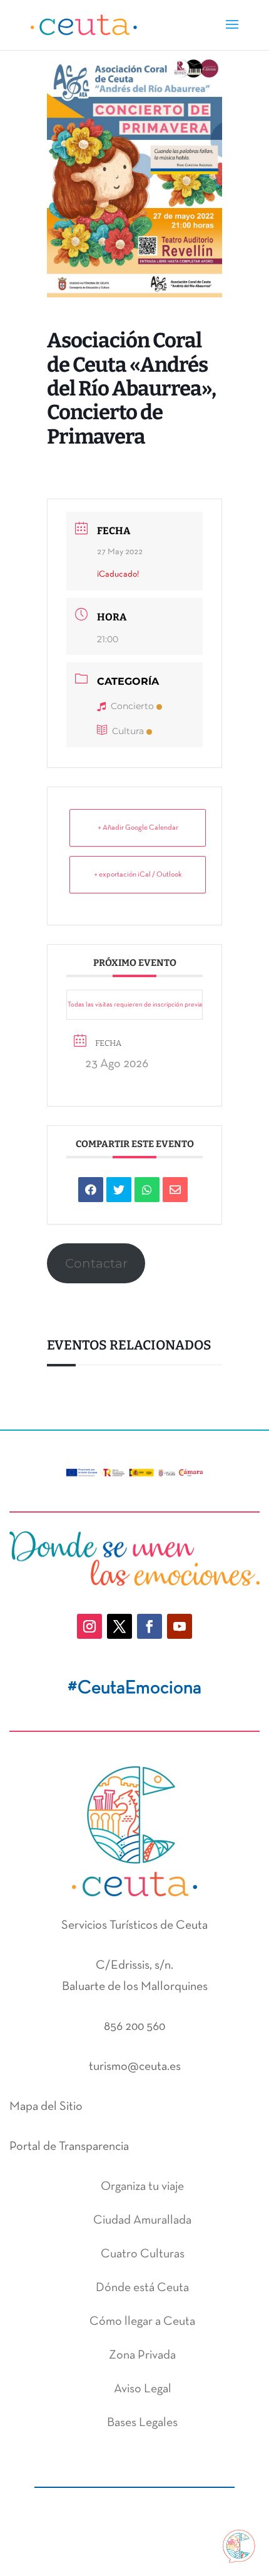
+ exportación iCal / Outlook (138, 875)
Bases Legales (142, 2423)
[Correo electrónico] (175, 1190)
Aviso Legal (143, 2389)
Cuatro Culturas (143, 2254)
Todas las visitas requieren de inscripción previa (135, 1005)
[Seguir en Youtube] (180, 1626)
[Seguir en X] (119, 1626)
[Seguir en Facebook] (150, 1626)
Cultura (128, 731)
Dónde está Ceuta (142, 2288)
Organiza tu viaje (142, 2187)
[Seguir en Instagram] (89, 1626)
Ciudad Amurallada (142, 2220)
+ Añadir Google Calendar (138, 828)
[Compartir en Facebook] (91, 1190)
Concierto (132, 706)
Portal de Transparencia (69, 2147)
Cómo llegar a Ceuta (142, 2322)
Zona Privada (142, 2355)
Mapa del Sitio (46, 2107)
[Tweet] (119, 1190)
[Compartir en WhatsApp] (147, 1190)
